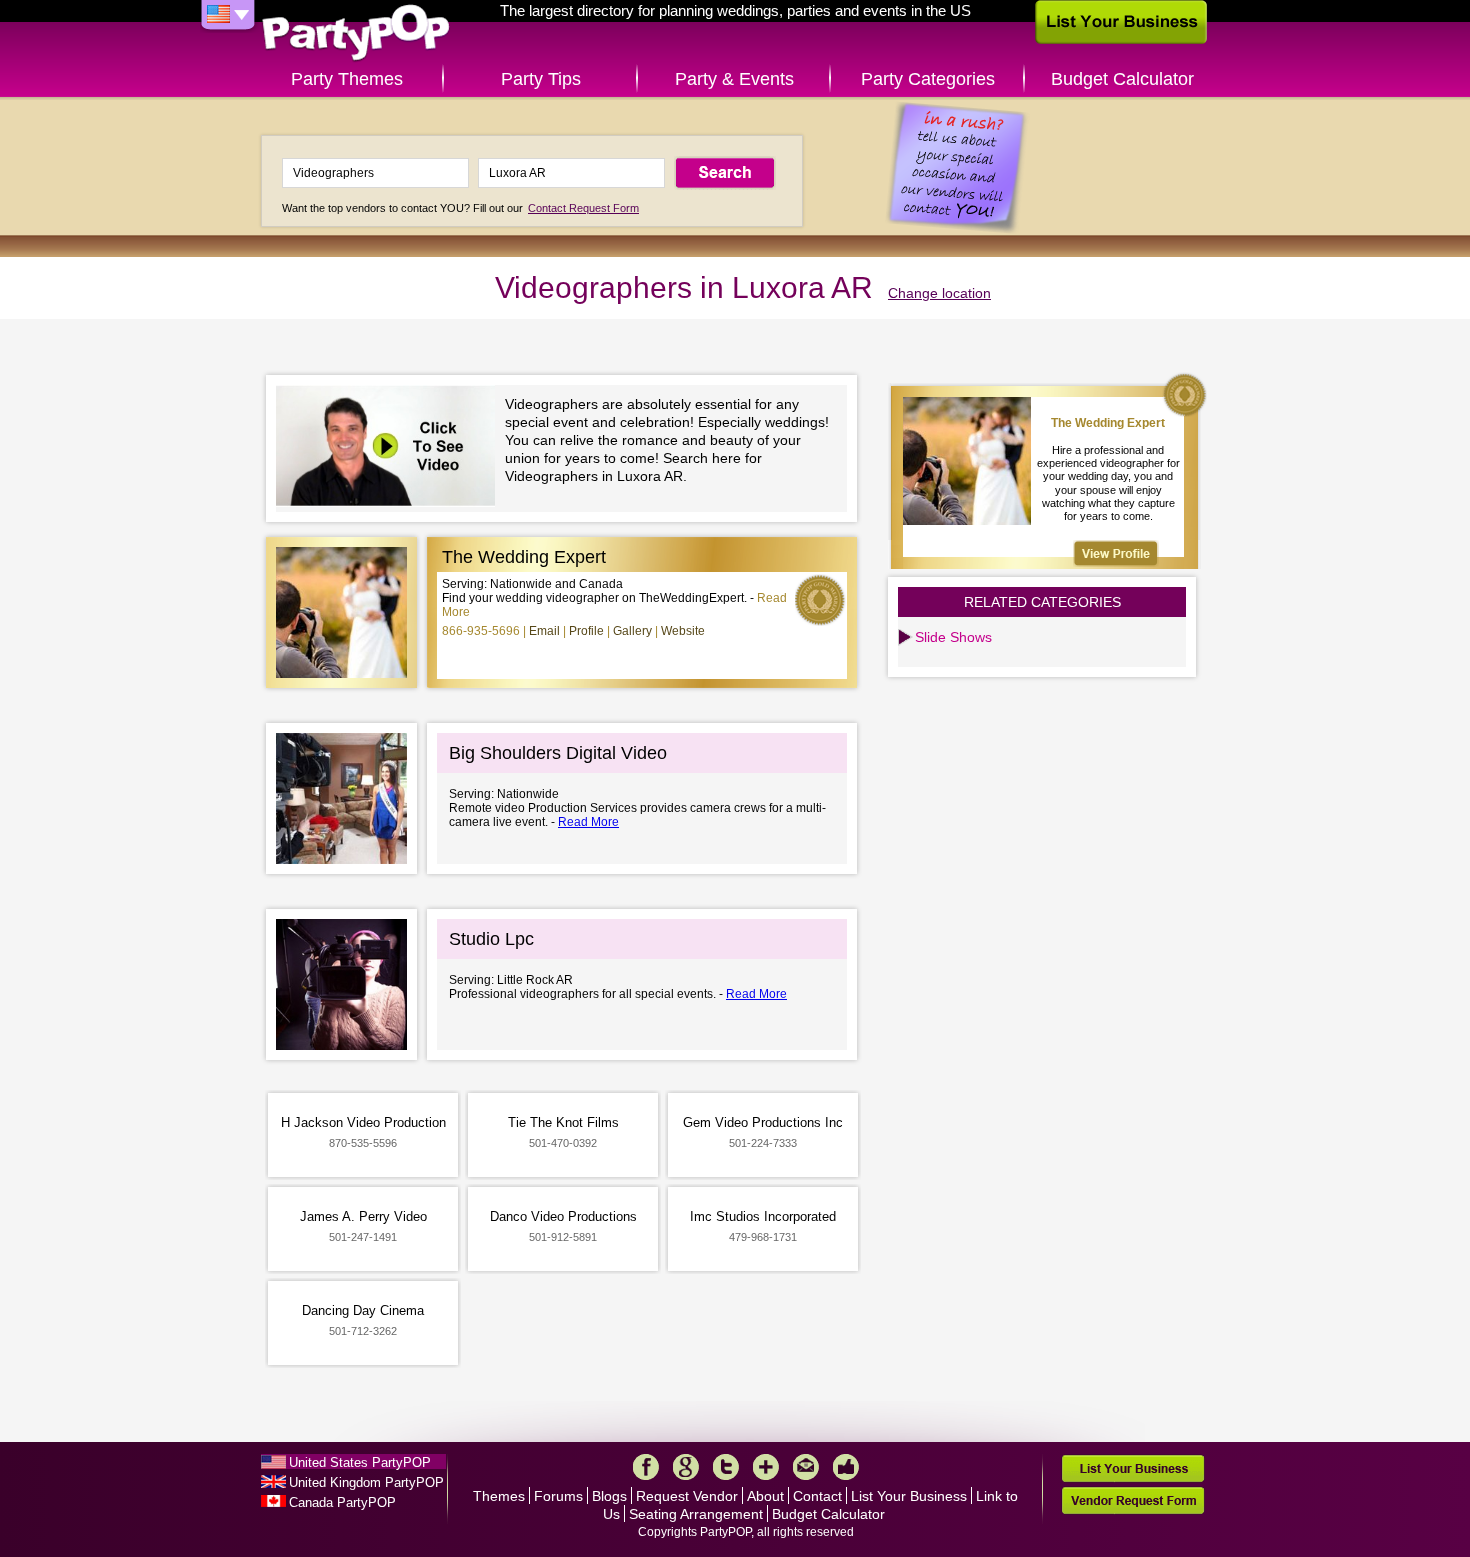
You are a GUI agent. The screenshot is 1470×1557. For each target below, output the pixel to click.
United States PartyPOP (360, 1462)
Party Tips (541, 79)
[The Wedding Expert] (1116, 553)
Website (683, 631)
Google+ (686, 1467)
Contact (817, 1496)
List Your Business (909, 1496)
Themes (499, 1496)
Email (544, 631)
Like (846, 1467)
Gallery (632, 631)
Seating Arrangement (696, 1514)
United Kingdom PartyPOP (366, 1482)
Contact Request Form (583, 208)
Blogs (609, 1496)
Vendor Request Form (1133, 1500)
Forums (558, 1496)
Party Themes (347, 79)
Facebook (646, 1467)
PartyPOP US (356, 33)
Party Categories (928, 79)
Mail (806, 1467)
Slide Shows (953, 637)
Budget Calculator (1122, 79)
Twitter (726, 1467)
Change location (939, 293)
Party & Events (734, 79)
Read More (588, 822)
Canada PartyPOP (342, 1502)
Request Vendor (687, 1496)
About (765, 1496)
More (766, 1467)
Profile (586, 631)
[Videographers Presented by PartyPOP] (390, 448)
